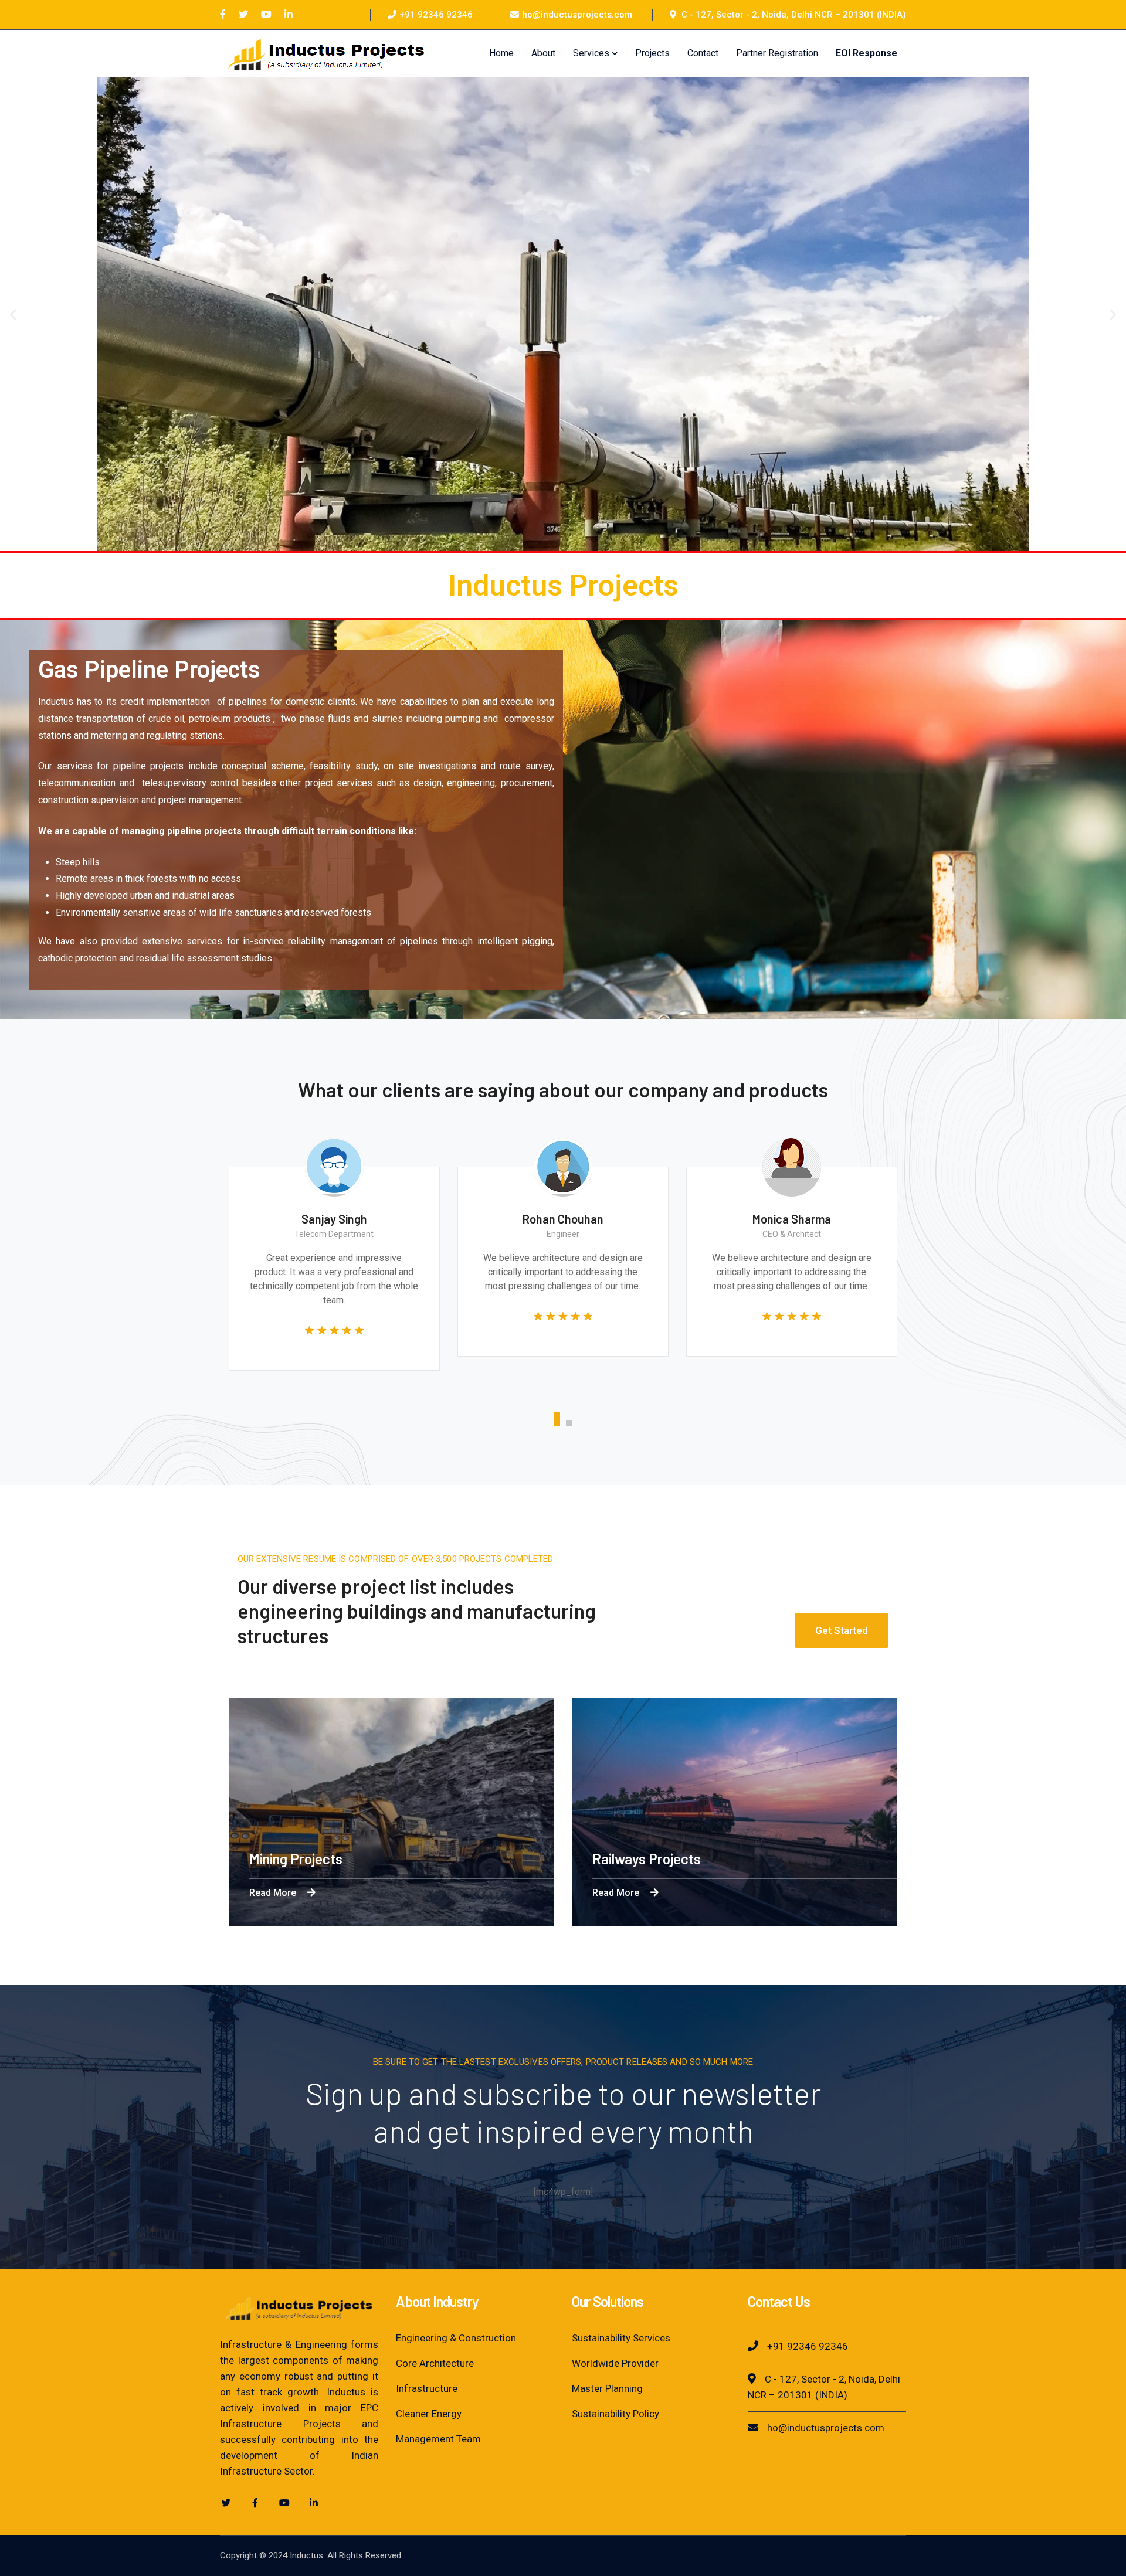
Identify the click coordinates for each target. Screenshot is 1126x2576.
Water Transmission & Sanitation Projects (799, 1859)
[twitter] (226, 2503)
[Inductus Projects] (326, 52)
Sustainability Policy (615, 2414)
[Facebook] (223, 15)
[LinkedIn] (289, 15)
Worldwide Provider (615, 2363)
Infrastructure (427, 2388)
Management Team (438, 2439)
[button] (13, 314)
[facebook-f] (255, 2503)
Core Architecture (435, 2363)
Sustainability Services (621, 2338)
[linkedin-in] (314, 2503)
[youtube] (284, 2503)
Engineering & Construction (456, 2338)
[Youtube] (266, 15)
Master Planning (607, 2388)
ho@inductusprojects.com (577, 15)
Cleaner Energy (429, 2414)
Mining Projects (1062, 1859)
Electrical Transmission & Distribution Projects (471, 1859)
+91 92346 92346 (436, 15)
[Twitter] (243, 15)
